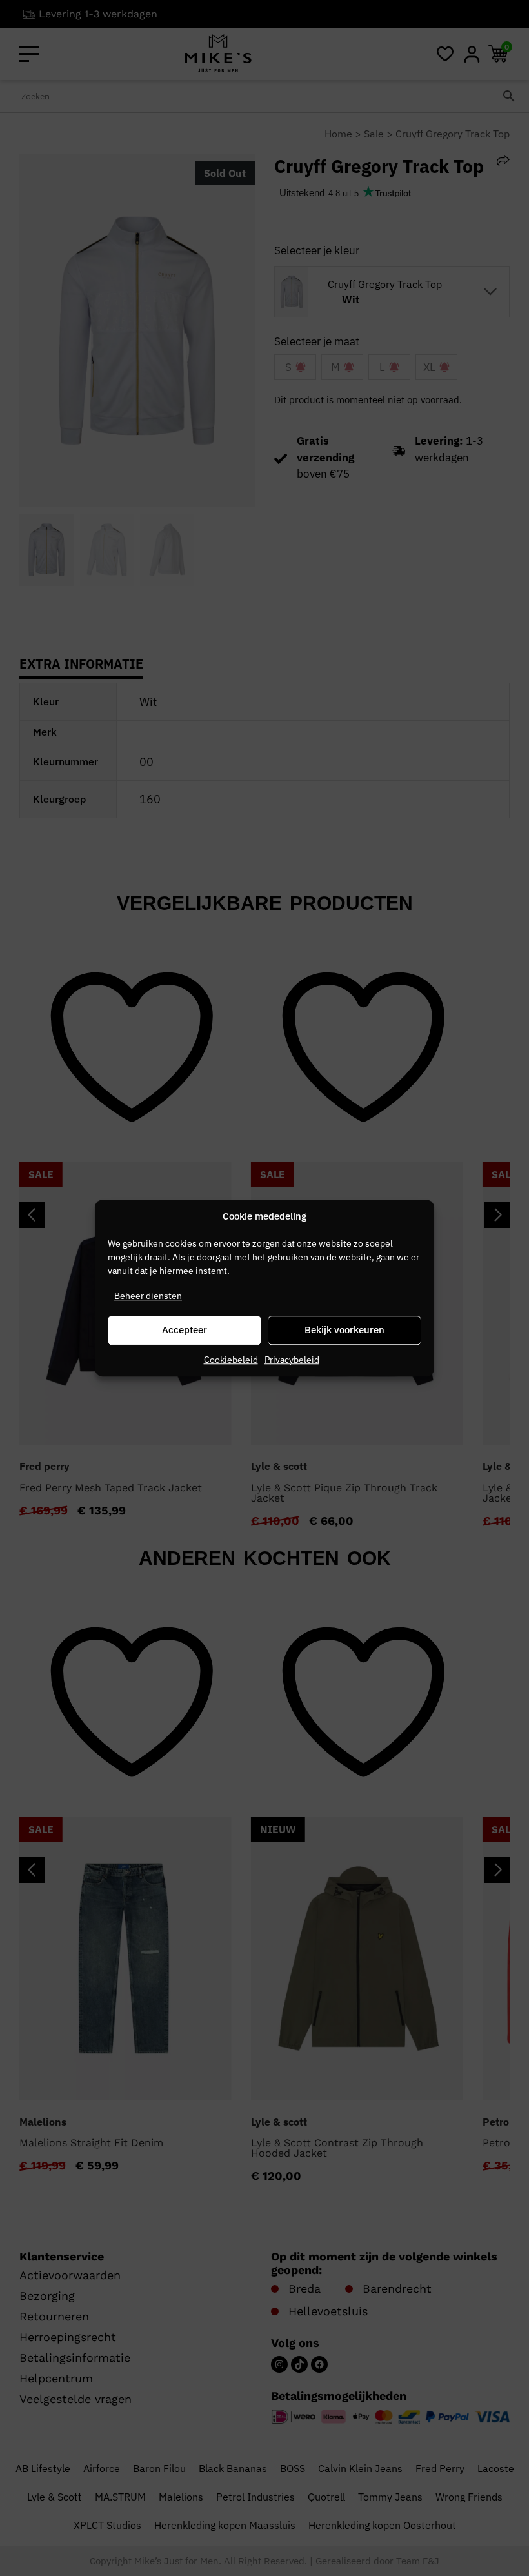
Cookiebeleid (231, 1360)
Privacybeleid (292, 1360)
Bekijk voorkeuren (344, 1330)
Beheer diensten (148, 1296)
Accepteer (185, 1330)
